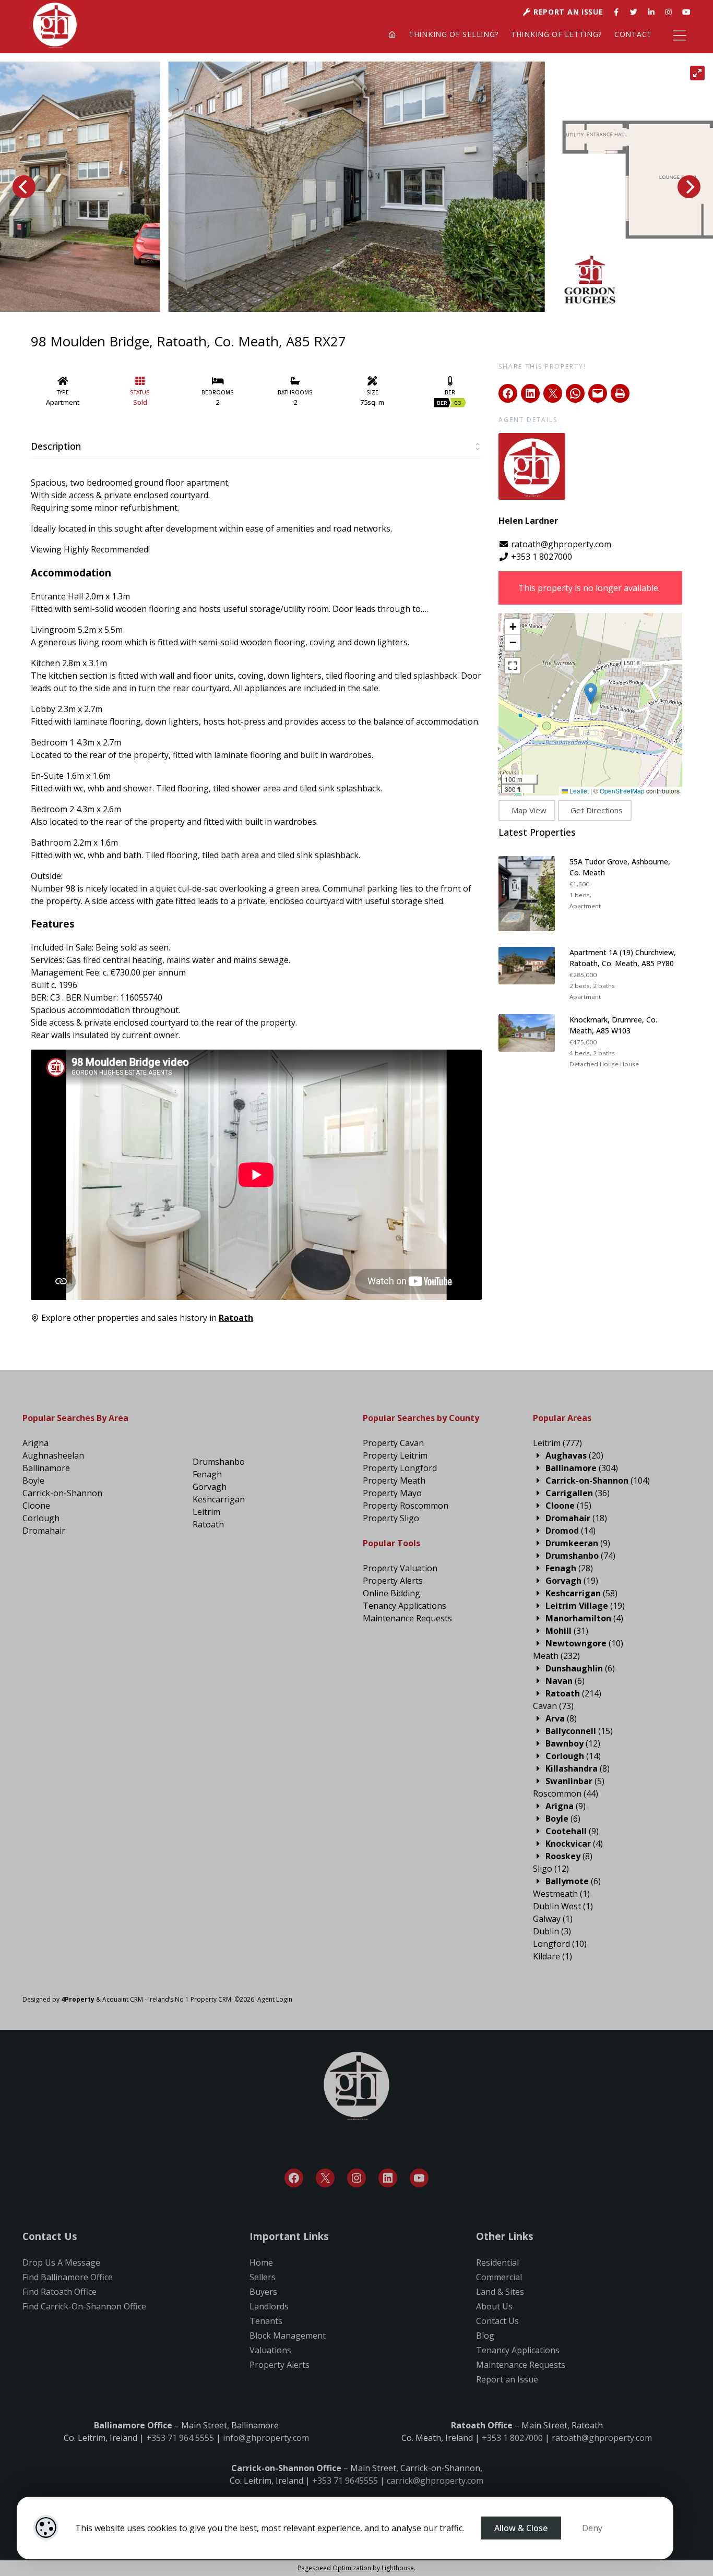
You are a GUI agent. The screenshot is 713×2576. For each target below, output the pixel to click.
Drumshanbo (219, 1462)
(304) (582, 1468)
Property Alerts (393, 1581)
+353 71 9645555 (345, 2481)
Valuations (270, 2350)
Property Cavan (393, 1443)
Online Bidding (391, 1593)
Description (56, 446)
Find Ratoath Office (60, 2292)
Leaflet (578, 791)
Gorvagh (210, 1487)
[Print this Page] (620, 393)
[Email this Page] (553, 393)
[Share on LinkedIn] (530, 393)
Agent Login (275, 1999)
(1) (561, 1894)
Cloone (36, 1506)
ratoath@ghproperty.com (560, 544)
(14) (571, 1531)
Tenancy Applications (405, 1606)
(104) (598, 1480)
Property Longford (400, 1468)
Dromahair (44, 1531)
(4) (584, 1618)
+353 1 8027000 (542, 557)
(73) (553, 1706)
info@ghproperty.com (266, 2438)
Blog (485, 2336)
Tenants (266, 2321)
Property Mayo (392, 1493)
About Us (494, 2306)
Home (261, 2262)
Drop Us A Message (61, 2262)
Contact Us (497, 2321)
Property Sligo (391, 1518)
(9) (578, 1543)
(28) (569, 1568)
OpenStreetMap (622, 791)
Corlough (41, 1518)
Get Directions (597, 810)
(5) (575, 1781)
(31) (567, 1631)
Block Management (288, 2336)
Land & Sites (500, 2292)
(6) (580, 1668)
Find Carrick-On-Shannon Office (84, 2306)
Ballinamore (46, 1468)
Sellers (263, 2277)
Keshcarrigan (219, 1499)
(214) (573, 1693)
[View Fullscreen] (513, 666)
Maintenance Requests (407, 1618)
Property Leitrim (395, 1455)
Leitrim (206, 1512)
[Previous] (24, 187)
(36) (578, 1493)
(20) (574, 1455)
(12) (573, 1743)
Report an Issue (567, 12)
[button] (591, 694)
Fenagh (207, 1474)
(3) (552, 1931)
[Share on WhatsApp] (575, 393)
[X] (325, 2178)
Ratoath (208, 1524)
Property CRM (211, 1999)
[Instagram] (356, 2178)
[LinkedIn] (388, 2178)
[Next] (689, 187)
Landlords (269, 2306)
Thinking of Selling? (454, 34)
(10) (584, 1643)
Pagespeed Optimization (334, 2568)
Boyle (33, 1480)
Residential (497, 2262)
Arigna (35, 1443)
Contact (633, 34)
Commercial (499, 2277)
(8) (561, 1718)
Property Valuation (400, 1568)
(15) (568, 1506)
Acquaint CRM (123, 1999)
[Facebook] (294, 2178)
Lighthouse (398, 2568)
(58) (581, 1593)
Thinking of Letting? (556, 34)
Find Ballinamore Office (68, 2277)
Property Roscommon (406, 1506)
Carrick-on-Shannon (62, 1493)
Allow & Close (521, 2528)
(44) (566, 1793)
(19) (572, 1581)
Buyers (263, 2292)
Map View (529, 810)
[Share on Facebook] (508, 393)
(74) (580, 1556)
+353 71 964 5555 (180, 2438)
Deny (592, 2528)
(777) (557, 1443)
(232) (556, 1656)
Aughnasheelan (53, 1455)
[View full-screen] (697, 73)
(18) (576, 1518)
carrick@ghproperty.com (435, 2481)
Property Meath (394, 1480)
